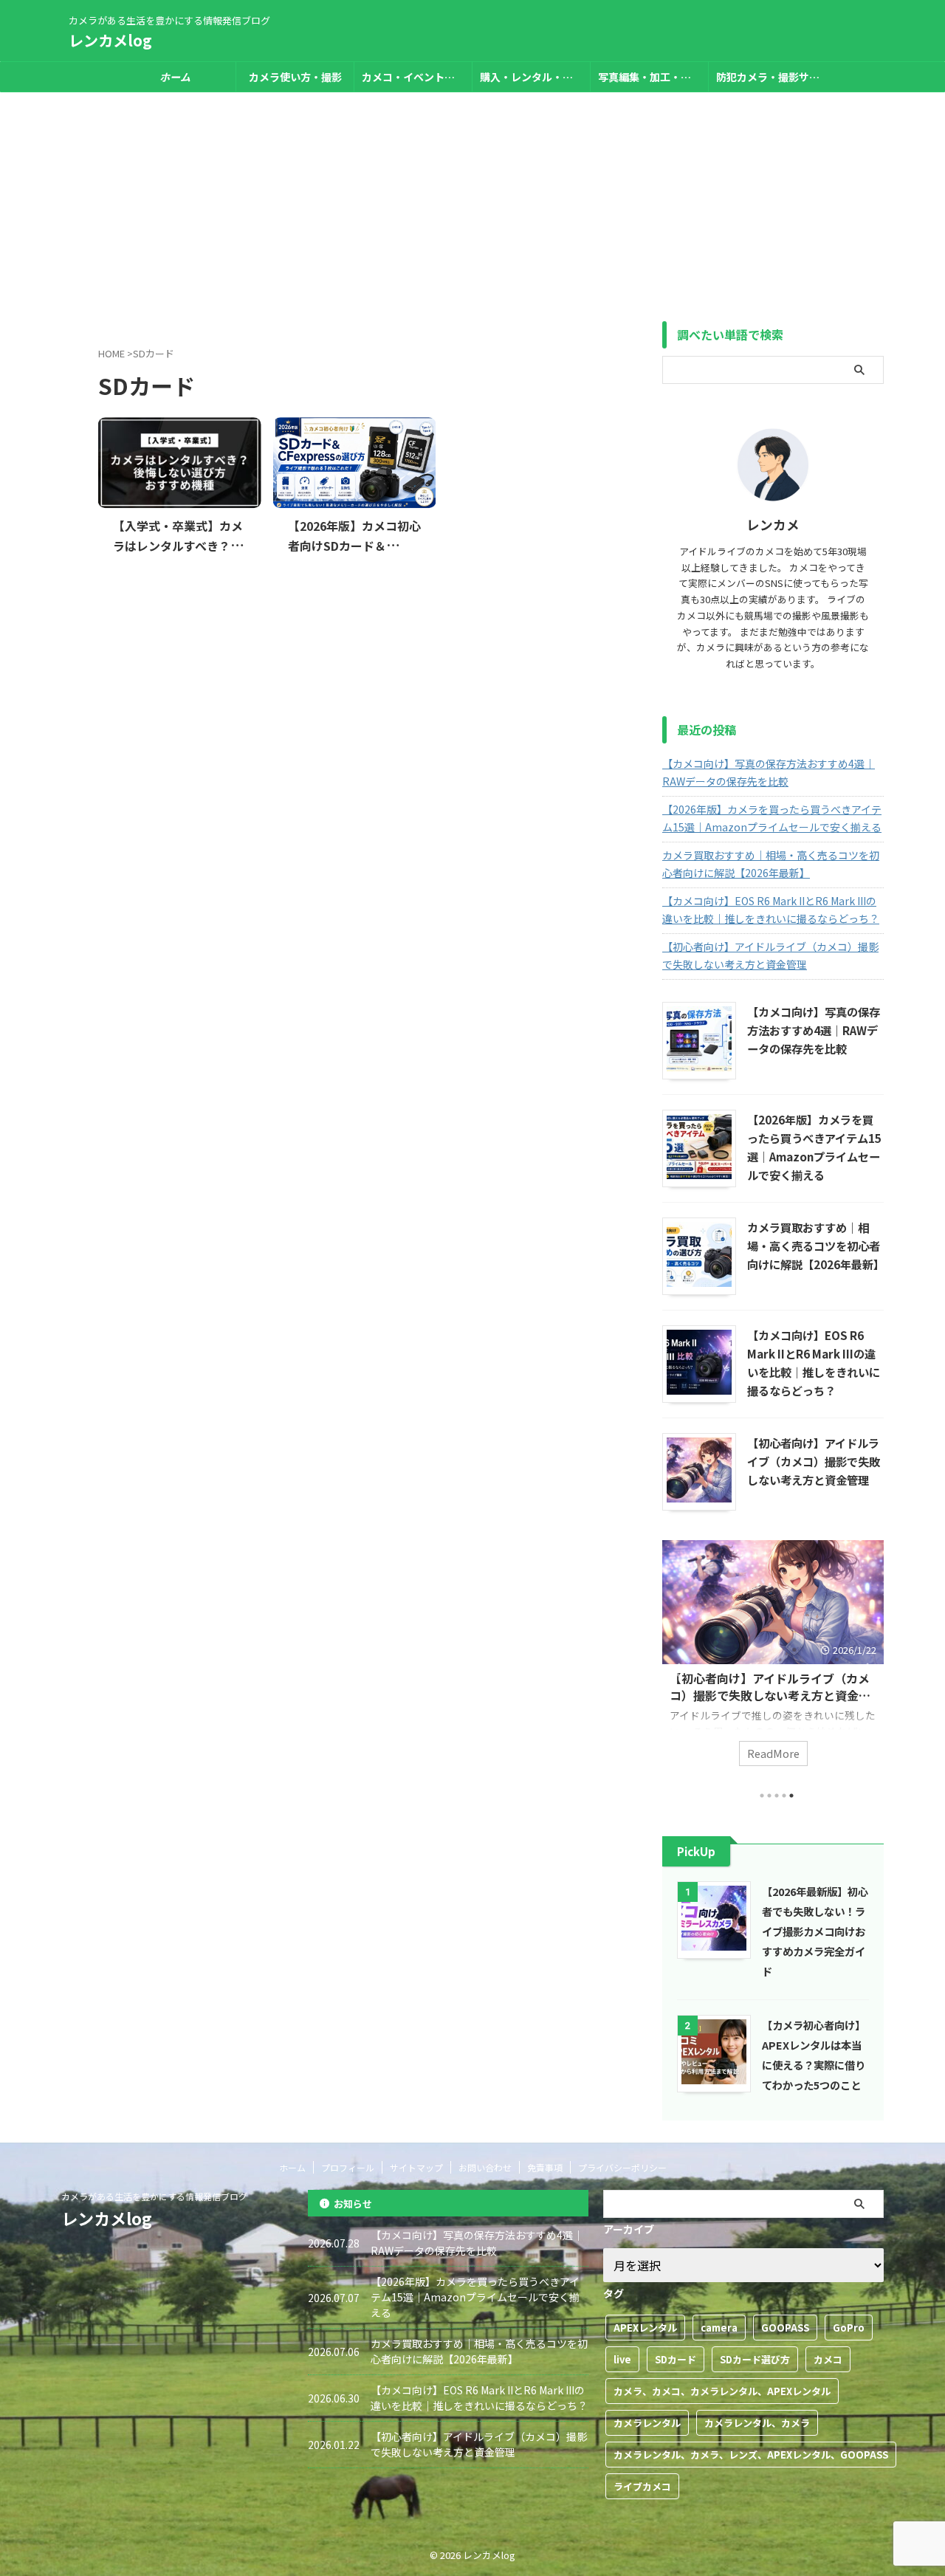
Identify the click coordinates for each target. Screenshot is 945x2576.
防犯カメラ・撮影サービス (772, 77)
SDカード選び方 (755, 2359)
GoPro (849, 2328)
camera (719, 2328)
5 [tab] (791, 1796)
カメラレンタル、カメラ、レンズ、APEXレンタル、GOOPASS (751, 2455)
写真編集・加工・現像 (650, 77)
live (622, 2359)
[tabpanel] (773, 1660)
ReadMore (773, 1753)
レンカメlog (110, 40)
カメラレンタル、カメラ (757, 2423)
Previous (676, 1670)
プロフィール (348, 2167)
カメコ (828, 2359)
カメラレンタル (647, 2423)
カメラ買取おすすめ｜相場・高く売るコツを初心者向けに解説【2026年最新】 (771, 864)
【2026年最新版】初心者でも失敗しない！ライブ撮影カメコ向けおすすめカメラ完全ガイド (815, 1931)
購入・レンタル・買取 (532, 77)
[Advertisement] (472, 203)
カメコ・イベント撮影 (413, 77)
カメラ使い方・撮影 (295, 77)
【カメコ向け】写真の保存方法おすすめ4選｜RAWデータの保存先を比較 (769, 772)
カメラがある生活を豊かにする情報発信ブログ (154, 2196)
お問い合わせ (485, 2167)
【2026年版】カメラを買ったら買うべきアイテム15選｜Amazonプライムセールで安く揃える (772, 818)
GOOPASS (785, 2328)
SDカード (676, 2359)
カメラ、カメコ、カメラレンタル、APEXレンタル (722, 2391)
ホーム (292, 2167)
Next (870, 1670)
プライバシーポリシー (622, 2167)
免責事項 (545, 2167)
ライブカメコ (642, 2486)
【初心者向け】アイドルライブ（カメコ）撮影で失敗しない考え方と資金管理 (770, 955)
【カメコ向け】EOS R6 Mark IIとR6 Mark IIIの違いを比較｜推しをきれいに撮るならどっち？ (771, 910)
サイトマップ (416, 2167)
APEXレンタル (645, 2328)
